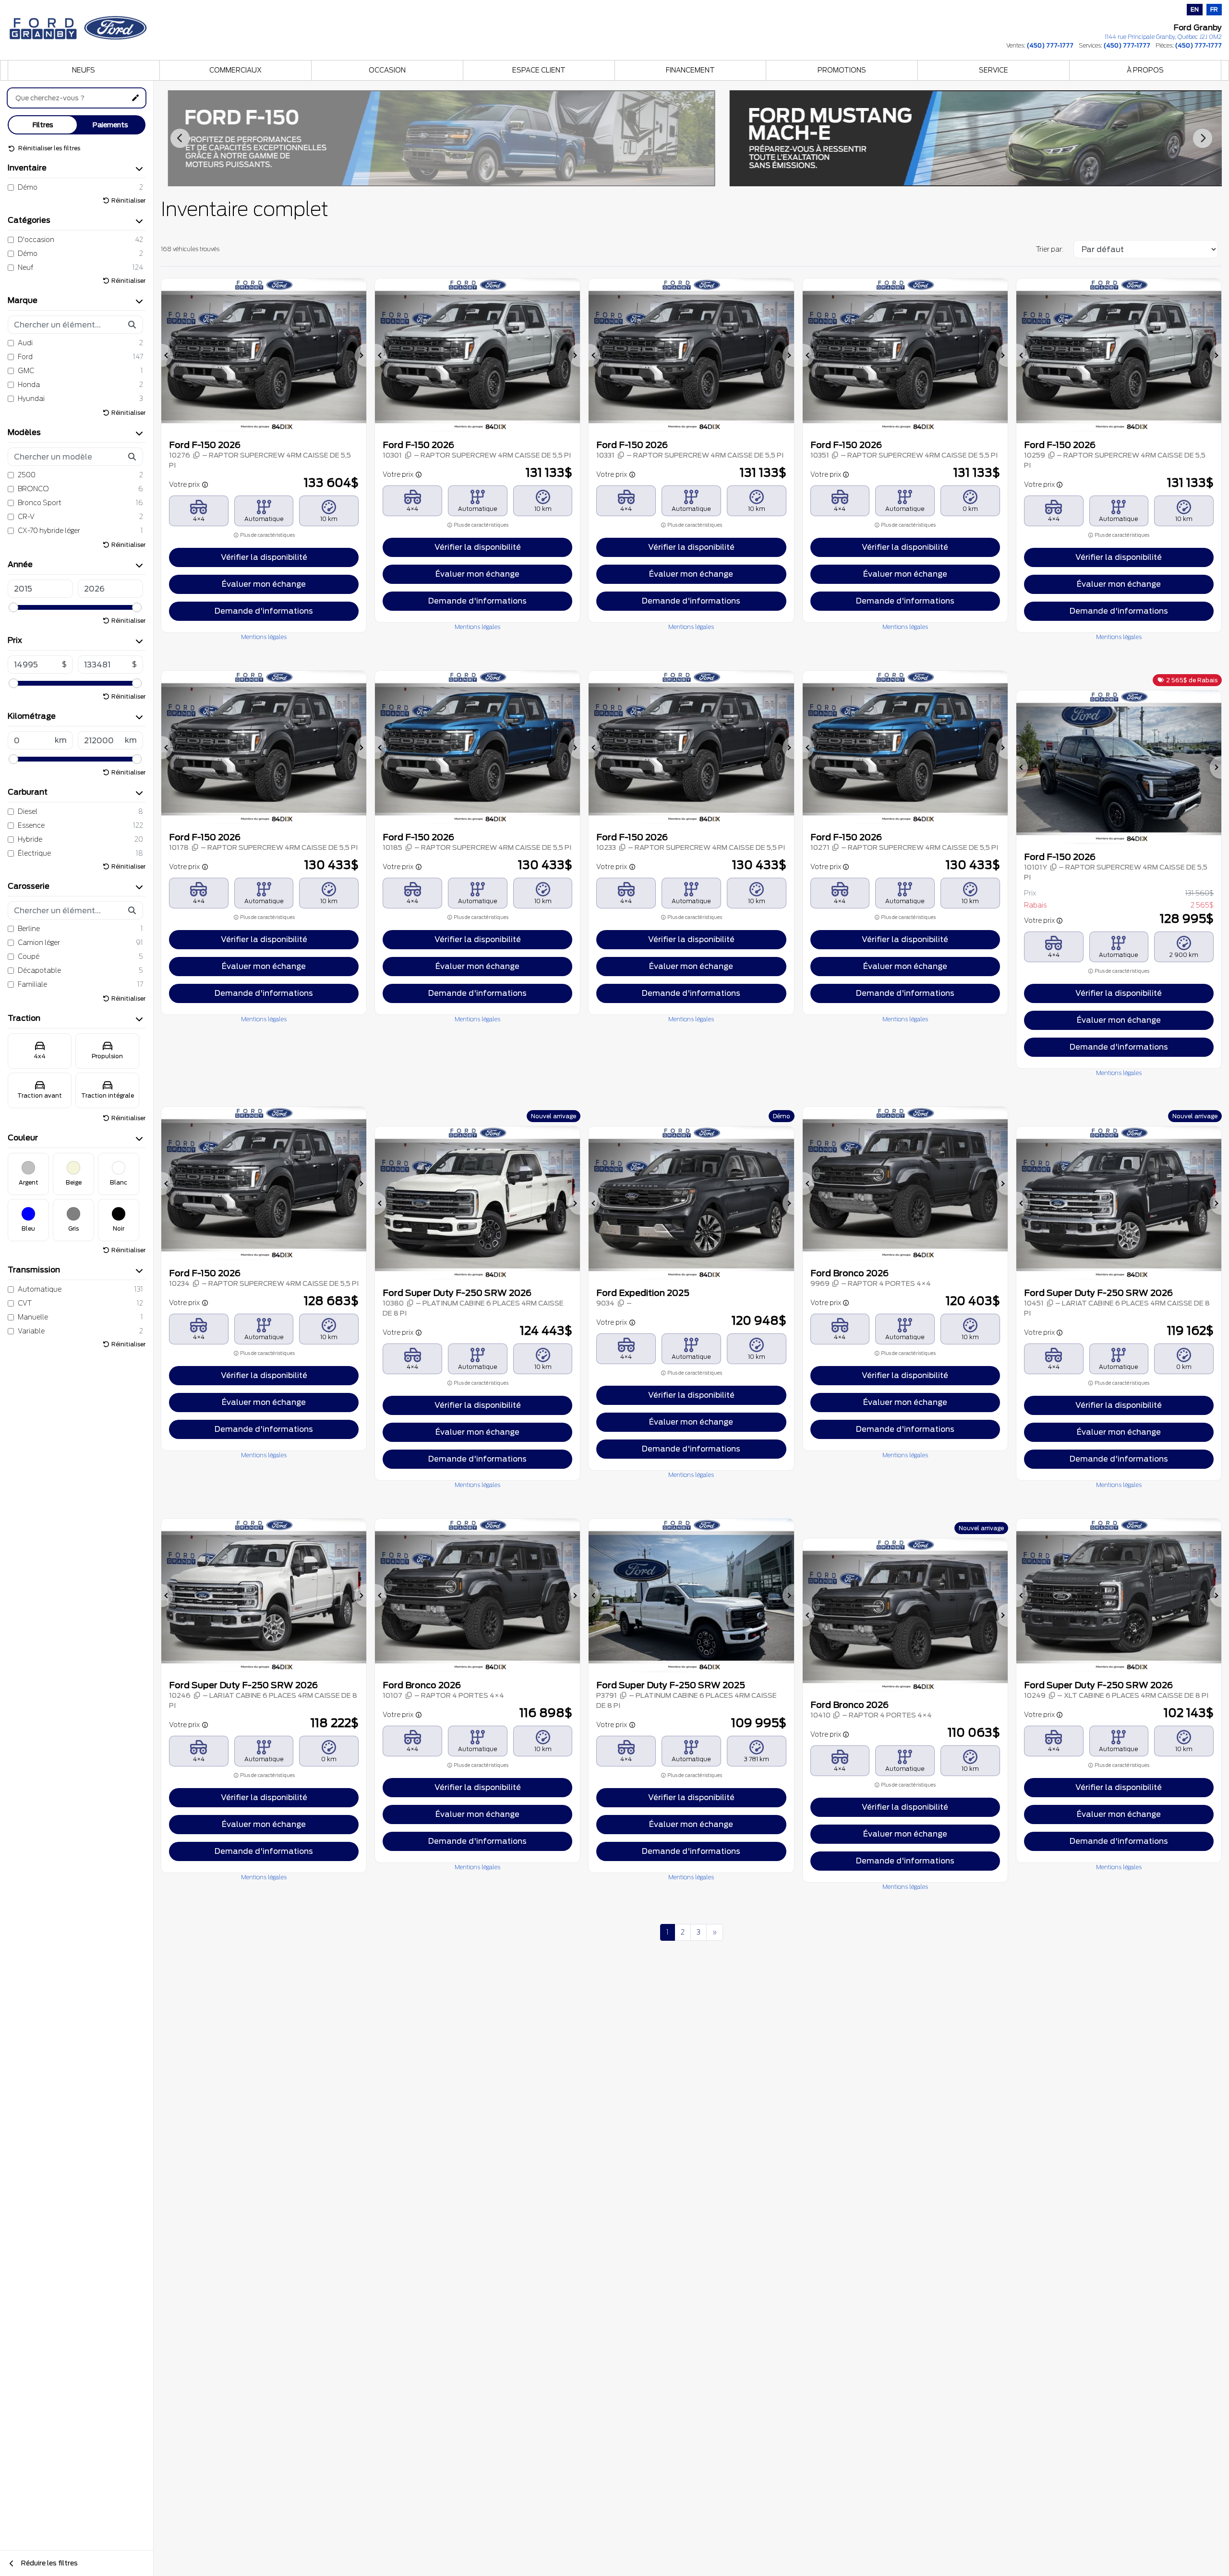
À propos (1145, 70)
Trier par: (1050, 249)
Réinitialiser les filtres (48, 148)
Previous (180, 138)
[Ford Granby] (79, 25)
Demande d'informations (264, 611)
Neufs (84, 70)
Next (1203, 138)
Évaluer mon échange (264, 584)
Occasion (387, 70)
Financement (690, 70)
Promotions (842, 70)
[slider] (13, 607)
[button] (167, 355)
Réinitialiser (128, 200)
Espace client (539, 70)
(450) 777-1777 (1050, 45)
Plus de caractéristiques (267, 535)
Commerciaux (235, 70)
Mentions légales (264, 637)
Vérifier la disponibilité (264, 557)
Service (994, 70)
